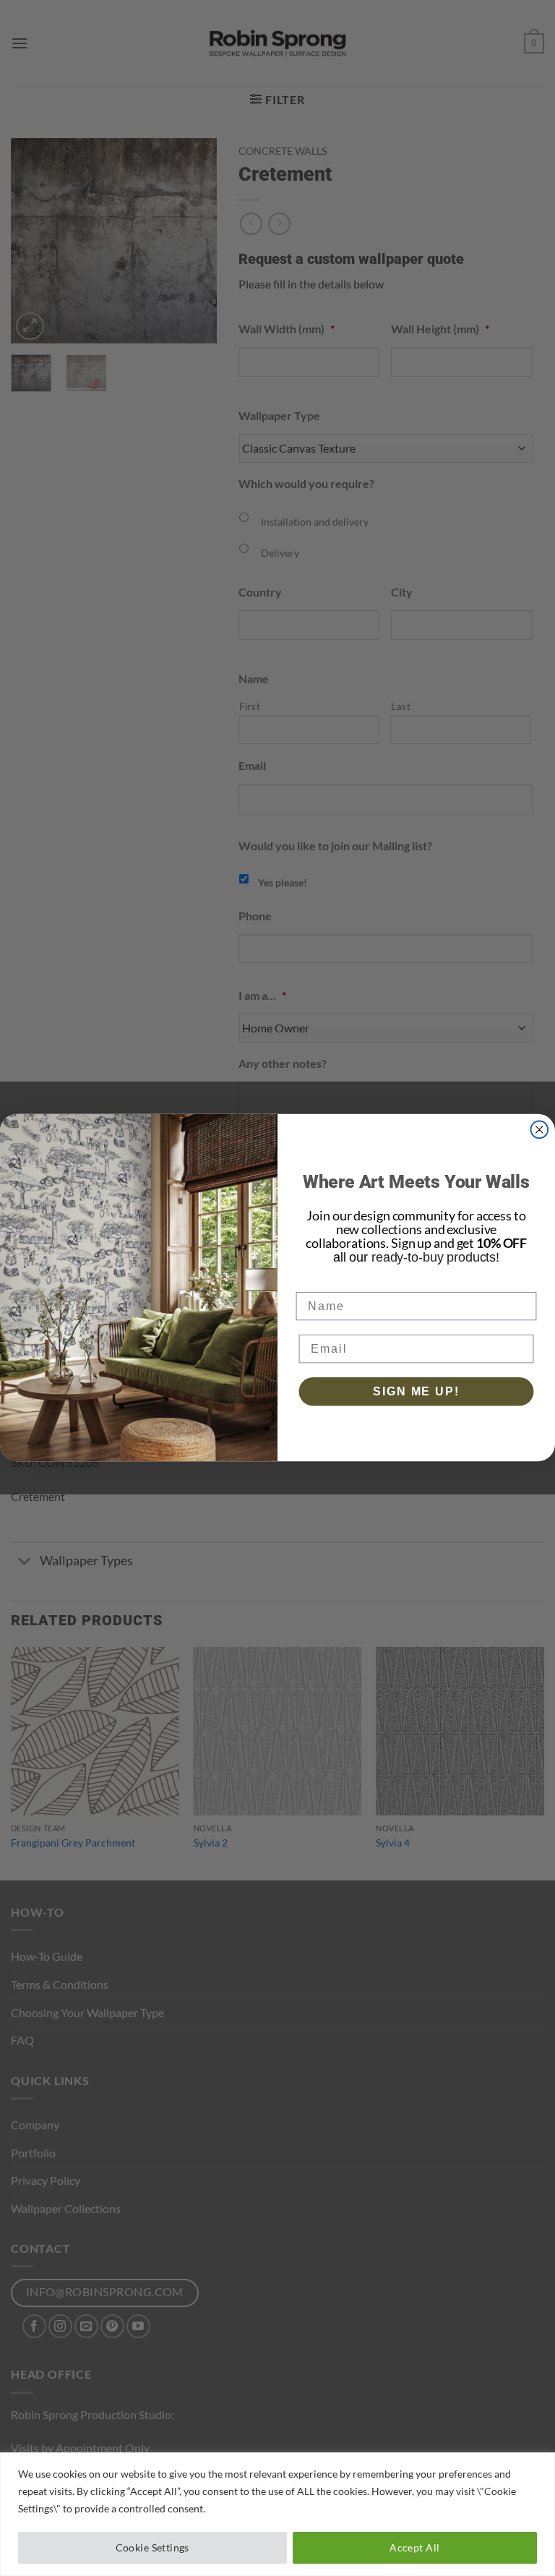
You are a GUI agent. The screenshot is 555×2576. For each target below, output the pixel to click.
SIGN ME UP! (416, 1391)
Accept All (414, 2547)
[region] (277, 2514)
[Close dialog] (540, 1130)
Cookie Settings (152, 2547)
